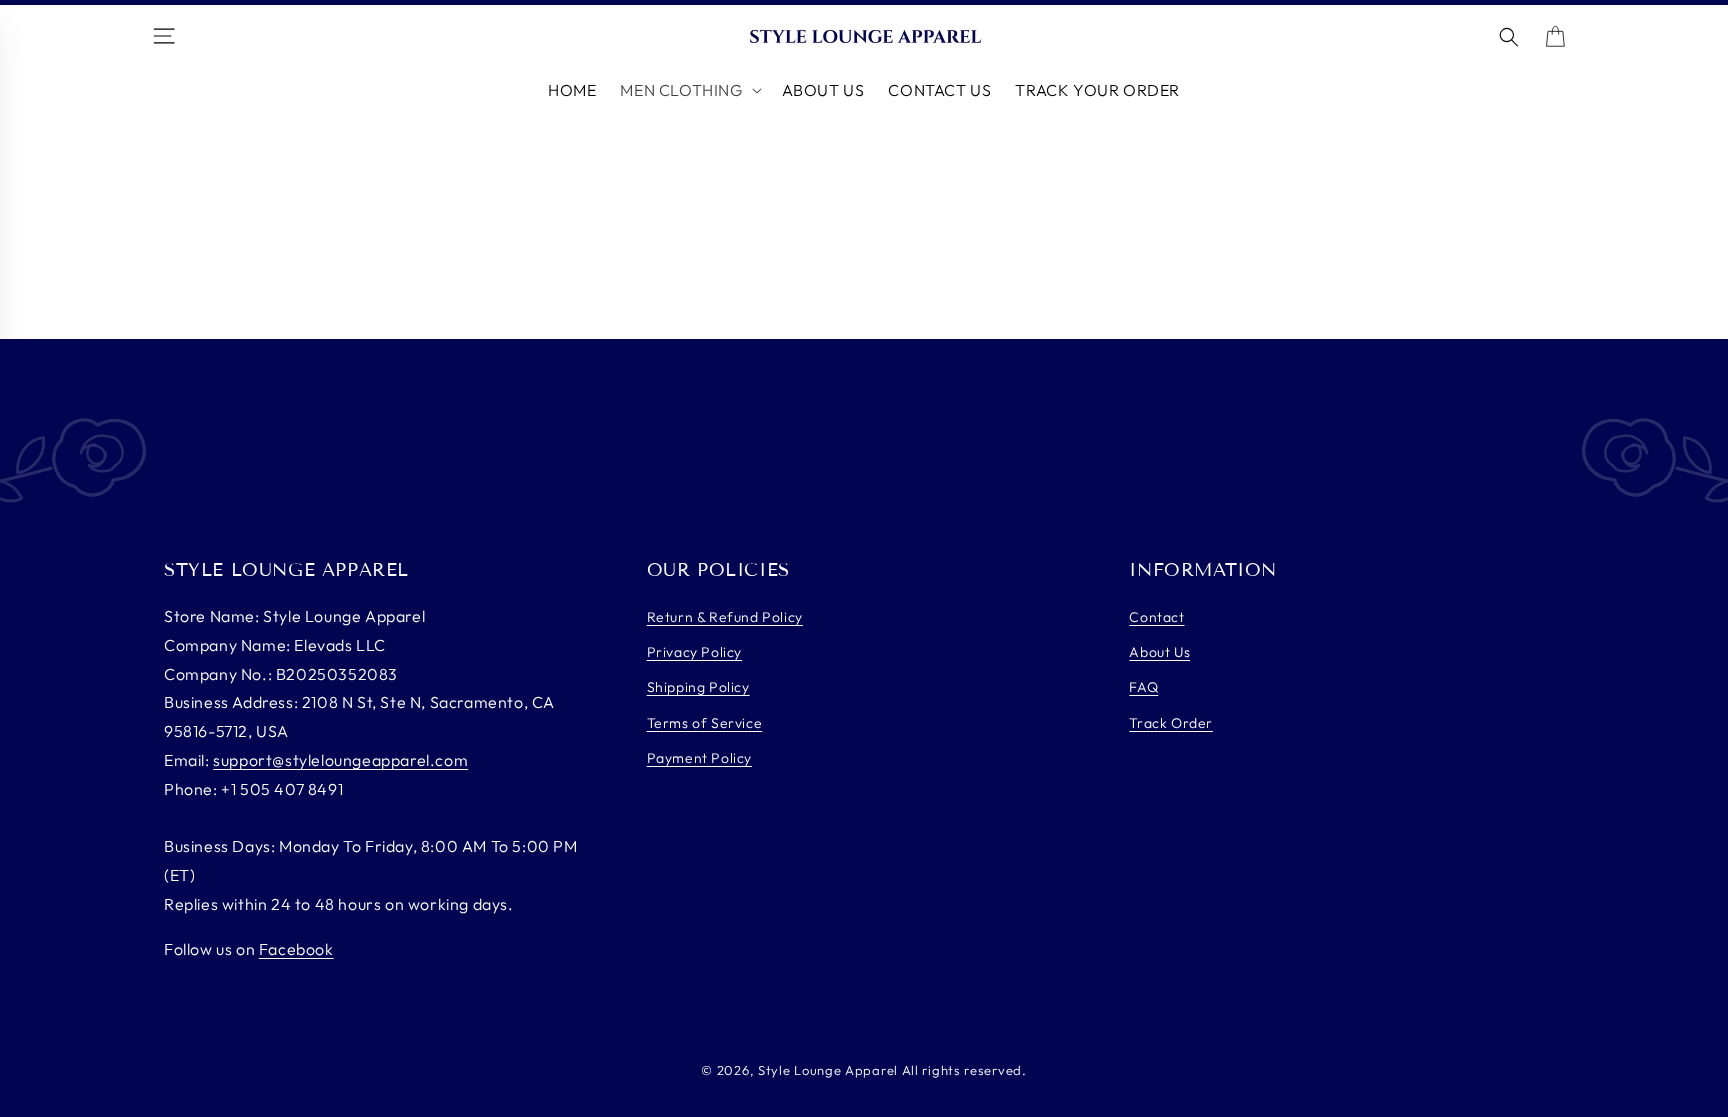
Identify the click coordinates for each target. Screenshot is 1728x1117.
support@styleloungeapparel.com (340, 760)
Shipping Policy (698, 687)
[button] (688, 90)
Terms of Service (705, 723)
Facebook (296, 949)
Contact (1156, 617)
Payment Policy (699, 758)
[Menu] (167, 37)
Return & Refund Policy (725, 617)
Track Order (1171, 723)
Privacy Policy (694, 652)
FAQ (1143, 687)
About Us (1159, 652)
